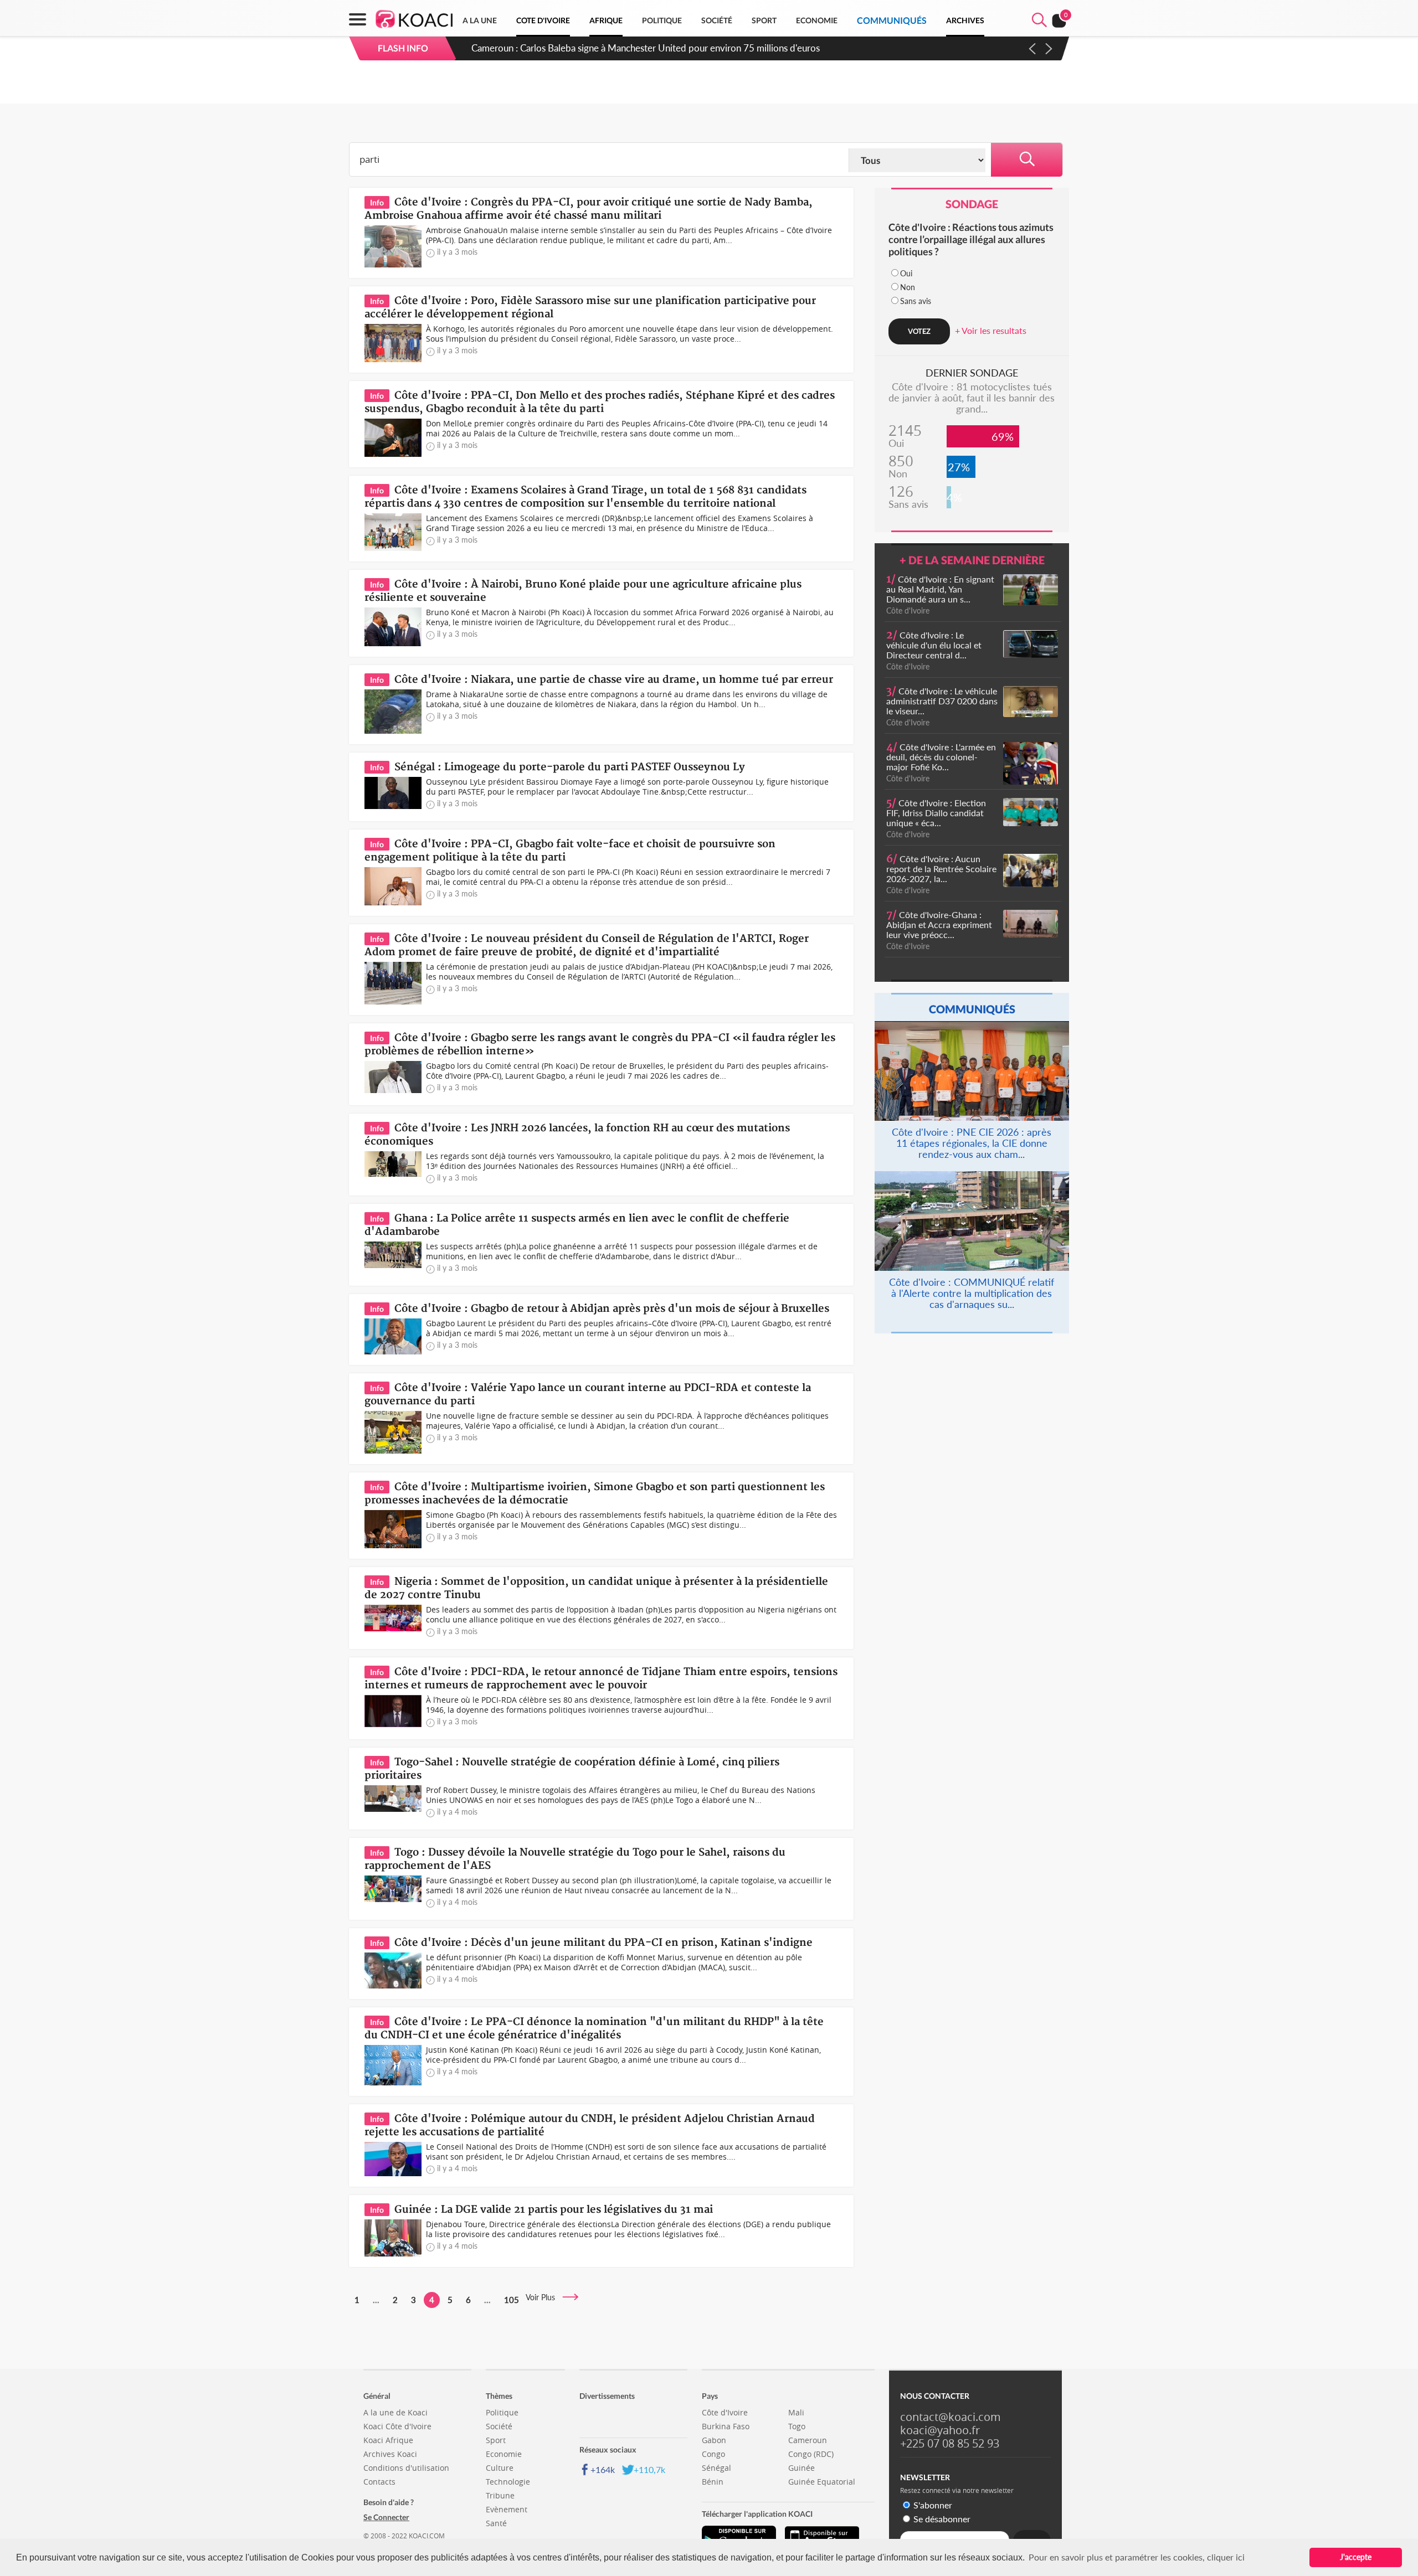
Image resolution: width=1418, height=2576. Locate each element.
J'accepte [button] (1356, 2557)
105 (512, 2300)
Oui (906, 273)
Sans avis (916, 301)
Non (908, 287)
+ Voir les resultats (991, 330)
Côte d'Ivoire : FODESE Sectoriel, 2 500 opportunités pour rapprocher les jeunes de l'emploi (660, 48)
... (376, 2300)
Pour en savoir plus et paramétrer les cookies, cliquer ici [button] (1137, 2557)
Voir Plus (544, 2297)
